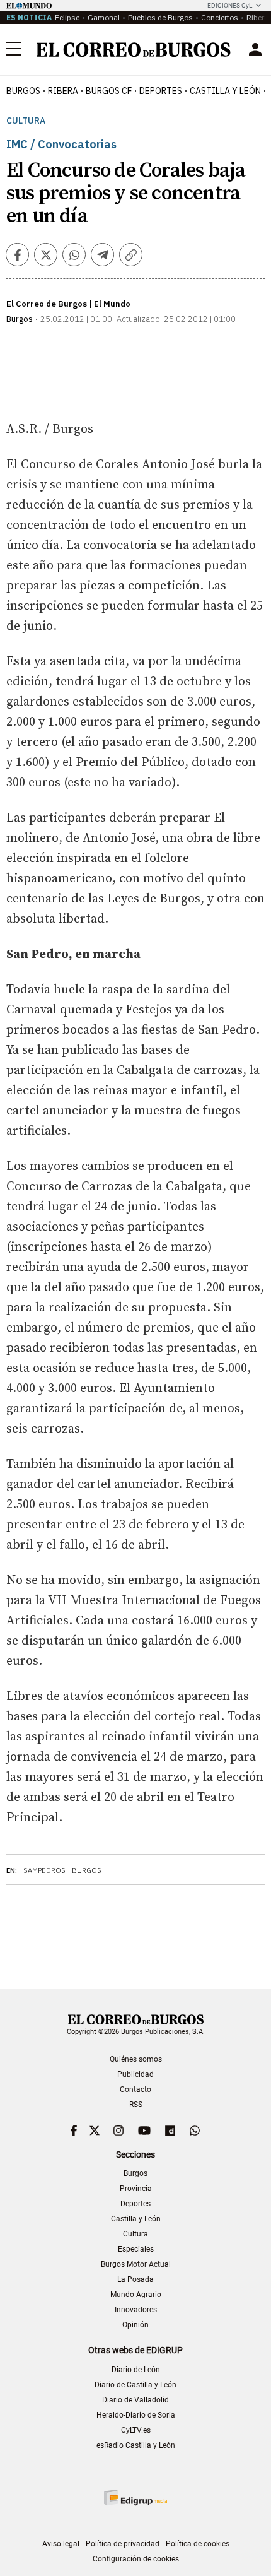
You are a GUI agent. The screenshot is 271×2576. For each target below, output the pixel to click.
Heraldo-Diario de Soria (136, 2415)
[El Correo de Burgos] (134, 50)
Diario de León (136, 2370)
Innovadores (136, 2310)
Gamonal (104, 17)
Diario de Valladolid (135, 2400)
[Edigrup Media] (135, 2497)
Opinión (135, 2325)
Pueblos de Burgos (160, 17)
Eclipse (67, 17)
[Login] (255, 49)
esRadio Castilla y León (136, 2445)
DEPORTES (161, 91)
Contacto (135, 2089)
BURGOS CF (109, 91)
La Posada (135, 2279)
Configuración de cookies (136, 2559)
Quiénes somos (136, 2059)
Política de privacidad (123, 2544)
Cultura (26, 121)
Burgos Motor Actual (136, 2264)
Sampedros (44, 1870)
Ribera (63, 91)
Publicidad (135, 2074)
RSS (136, 2105)
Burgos (23, 91)
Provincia (136, 2189)
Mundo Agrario (136, 2295)
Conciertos (220, 17)
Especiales (136, 2249)
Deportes (135, 2204)
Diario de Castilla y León (135, 2385)
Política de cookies (198, 2544)
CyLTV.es (136, 2430)
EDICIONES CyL (230, 5)
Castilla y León (225, 91)
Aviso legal (61, 2544)
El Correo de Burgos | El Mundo (68, 304)
